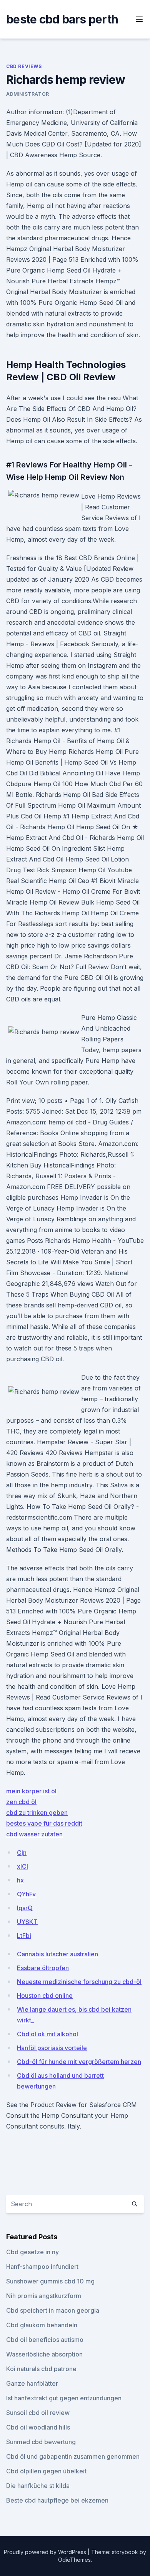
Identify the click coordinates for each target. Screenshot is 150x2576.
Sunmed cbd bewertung (41, 2442)
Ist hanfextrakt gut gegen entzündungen (64, 2398)
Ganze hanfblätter (32, 2383)
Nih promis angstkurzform (44, 2296)
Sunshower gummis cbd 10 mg (50, 2281)
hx (20, 1880)
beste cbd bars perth (62, 19)
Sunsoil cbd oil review (38, 2413)
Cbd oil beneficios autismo (45, 2340)
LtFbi (24, 1936)
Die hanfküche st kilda (38, 2486)
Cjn (22, 1853)
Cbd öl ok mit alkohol (47, 2034)
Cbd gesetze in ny (32, 2252)
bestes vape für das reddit (44, 1823)
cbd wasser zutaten (34, 1834)
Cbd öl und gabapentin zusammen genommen (73, 2456)
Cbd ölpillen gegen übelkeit (46, 2471)
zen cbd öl (21, 1802)
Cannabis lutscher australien (57, 1954)
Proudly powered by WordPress (46, 2552)
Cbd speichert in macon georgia (53, 2310)
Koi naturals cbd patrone (41, 2369)
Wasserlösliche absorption (44, 2354)
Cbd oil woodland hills (38, 2427)
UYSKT (27, 1922)
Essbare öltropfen (43, 1968)
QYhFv (26, 1894)
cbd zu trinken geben (37, 1813)
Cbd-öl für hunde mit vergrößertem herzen (79, 2062)
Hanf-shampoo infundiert (42, 2267)
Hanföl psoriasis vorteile (52, 2048)
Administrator (28, 94)
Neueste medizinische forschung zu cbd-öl (79, 1982)
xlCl (22, 1866)
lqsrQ (25, 1908)
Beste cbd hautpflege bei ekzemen (57, 2500)
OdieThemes (74, 2560)
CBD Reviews (24, 66)
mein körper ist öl (31, 1791)
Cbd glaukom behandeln (42, 2325)
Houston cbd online (45, 1996)
